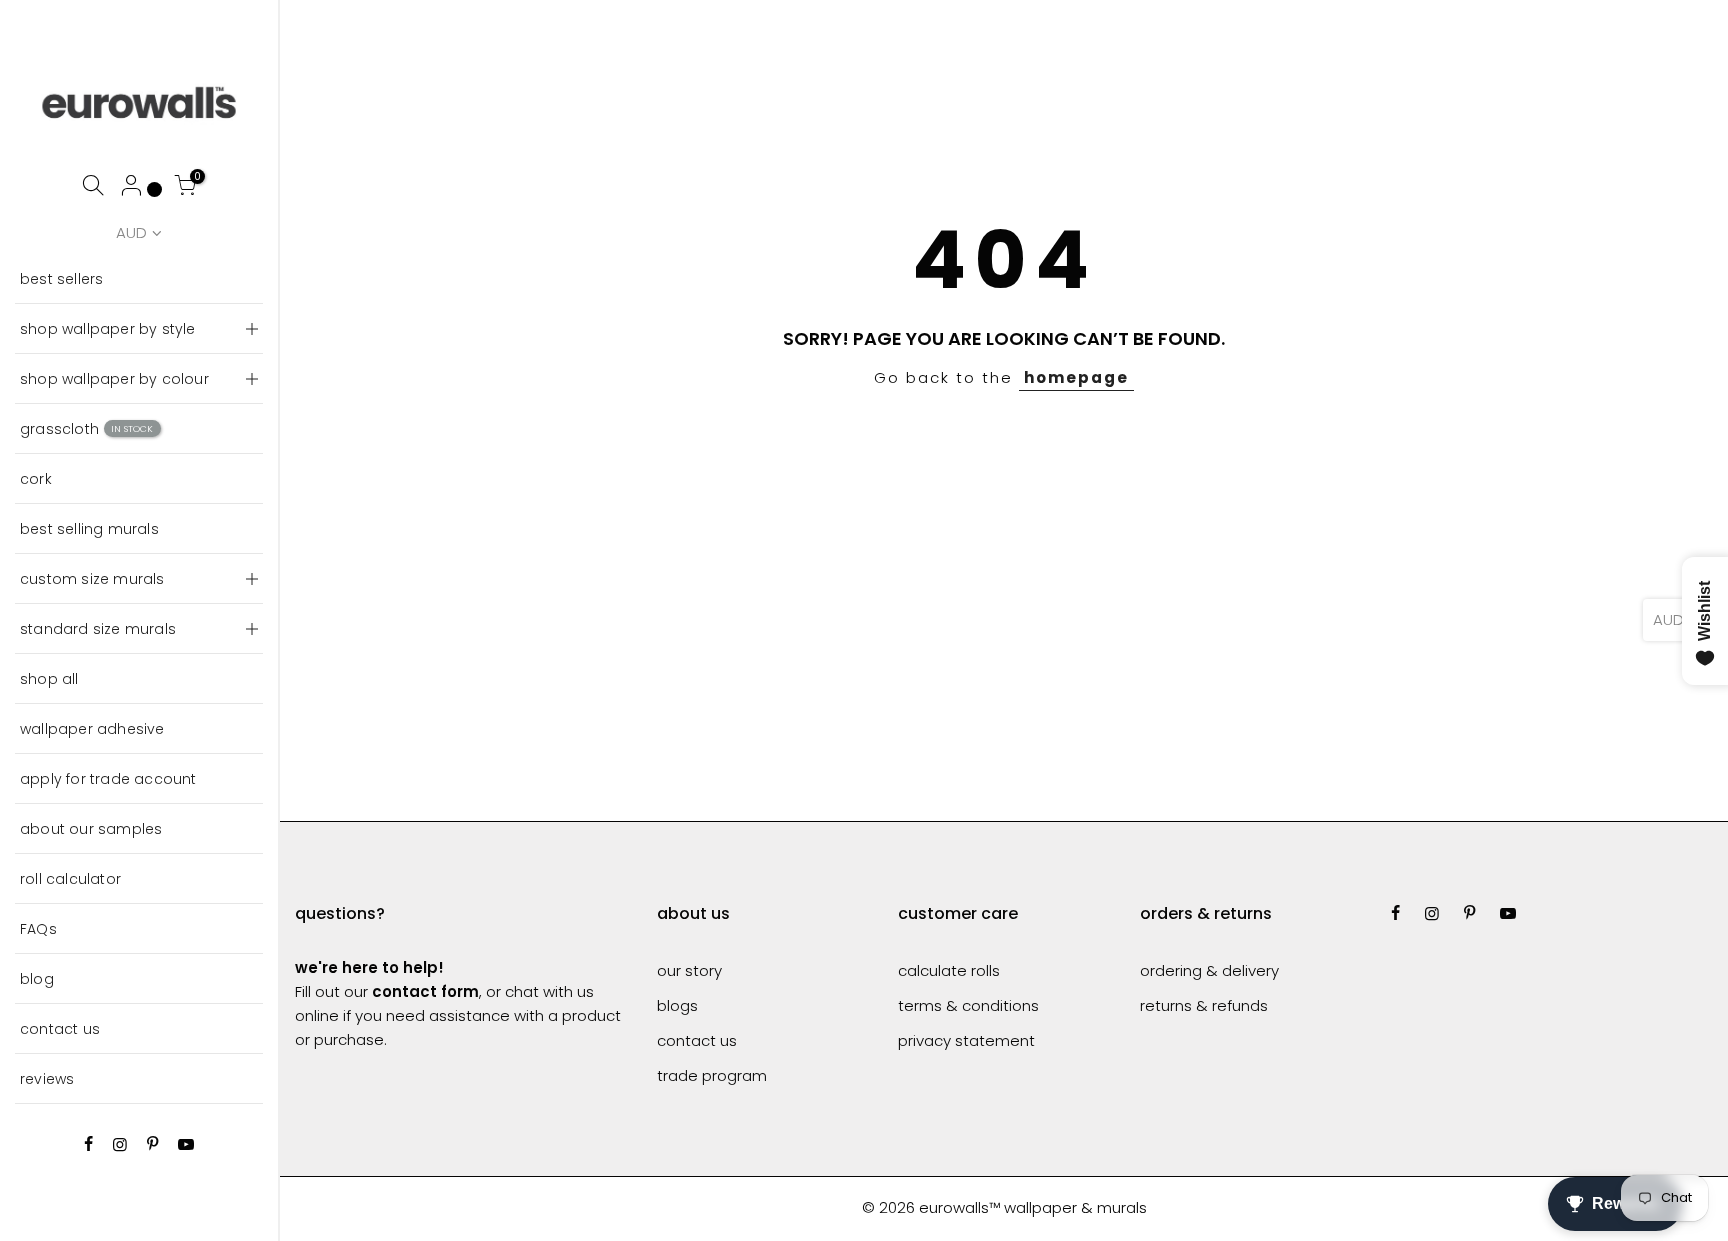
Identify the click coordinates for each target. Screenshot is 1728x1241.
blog (37, 979)
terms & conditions (968, 1005)
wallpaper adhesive (92, 729)
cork (36, 479)
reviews (47, 1079)
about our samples (91, 829)
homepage (1076, 377)
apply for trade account (108, 779)
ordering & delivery (1209, 970)
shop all (49, 679)
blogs (677, 1005)
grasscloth (87, 429)
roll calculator (70, 879)
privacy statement (966, 1040)
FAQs (38, 929)
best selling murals (89, 529)
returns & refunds (1204, 1005)
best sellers (61, 279)
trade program (712, 1075)
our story (689, 970)
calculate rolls (949, 970)
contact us (60, 1029)
